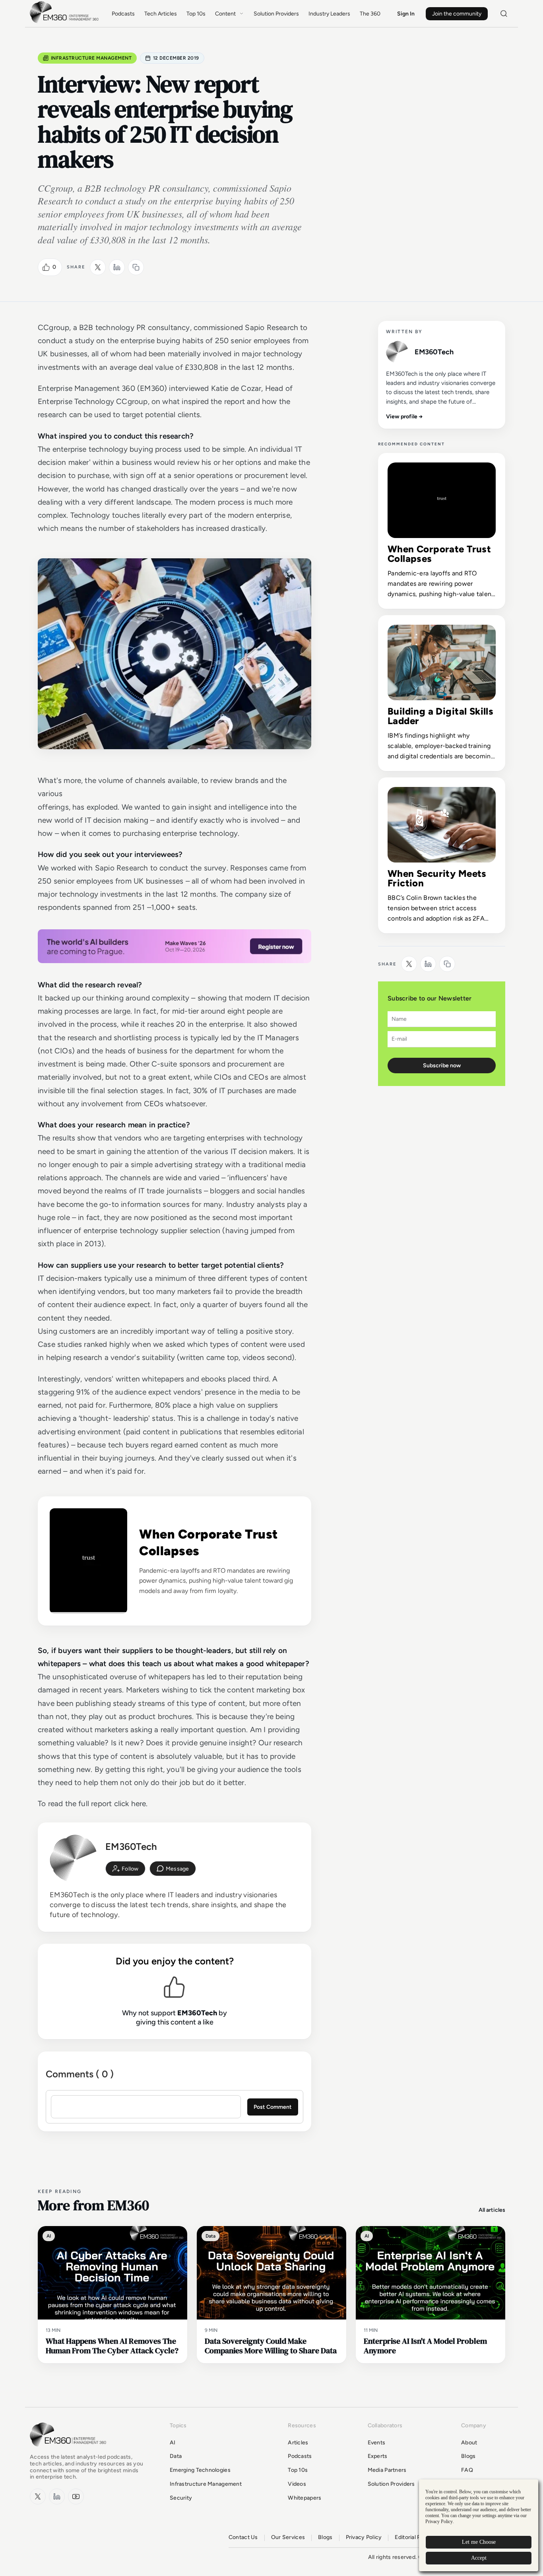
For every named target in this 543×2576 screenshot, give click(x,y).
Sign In (406, 14)
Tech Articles (161, 14)
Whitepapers (304, 2498)
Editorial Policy (414, 2537)
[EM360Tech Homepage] (70, 2450)
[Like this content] (46, 267)
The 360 (370, 14)
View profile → (404, 417)
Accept (479, 2558)
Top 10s (196, 14)
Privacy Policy (364, 2537)
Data (176, 2456)
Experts (378, 2456)
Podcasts (123, 14)
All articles (492, 2210)
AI (173, 2443)
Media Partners (387, 2470)
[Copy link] (136, 267)
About (469, 2443)
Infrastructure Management (91, 58)
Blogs (468, 2456)
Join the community (457, 14)
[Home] (66, 22)
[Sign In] (125, 1869)
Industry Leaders (329, 14)
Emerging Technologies (200, 2470)
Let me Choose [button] (479, 2542)
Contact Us (243, 2537)
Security (181, 2498)
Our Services (288, 2537)
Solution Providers (276, 14)
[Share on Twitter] (98, 267)
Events (377, 2443)
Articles (298, 2443)
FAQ (467, 2470)
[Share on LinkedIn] (117, 267)
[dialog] (479, 2525)
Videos (297, 2484)
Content (225, 14)
